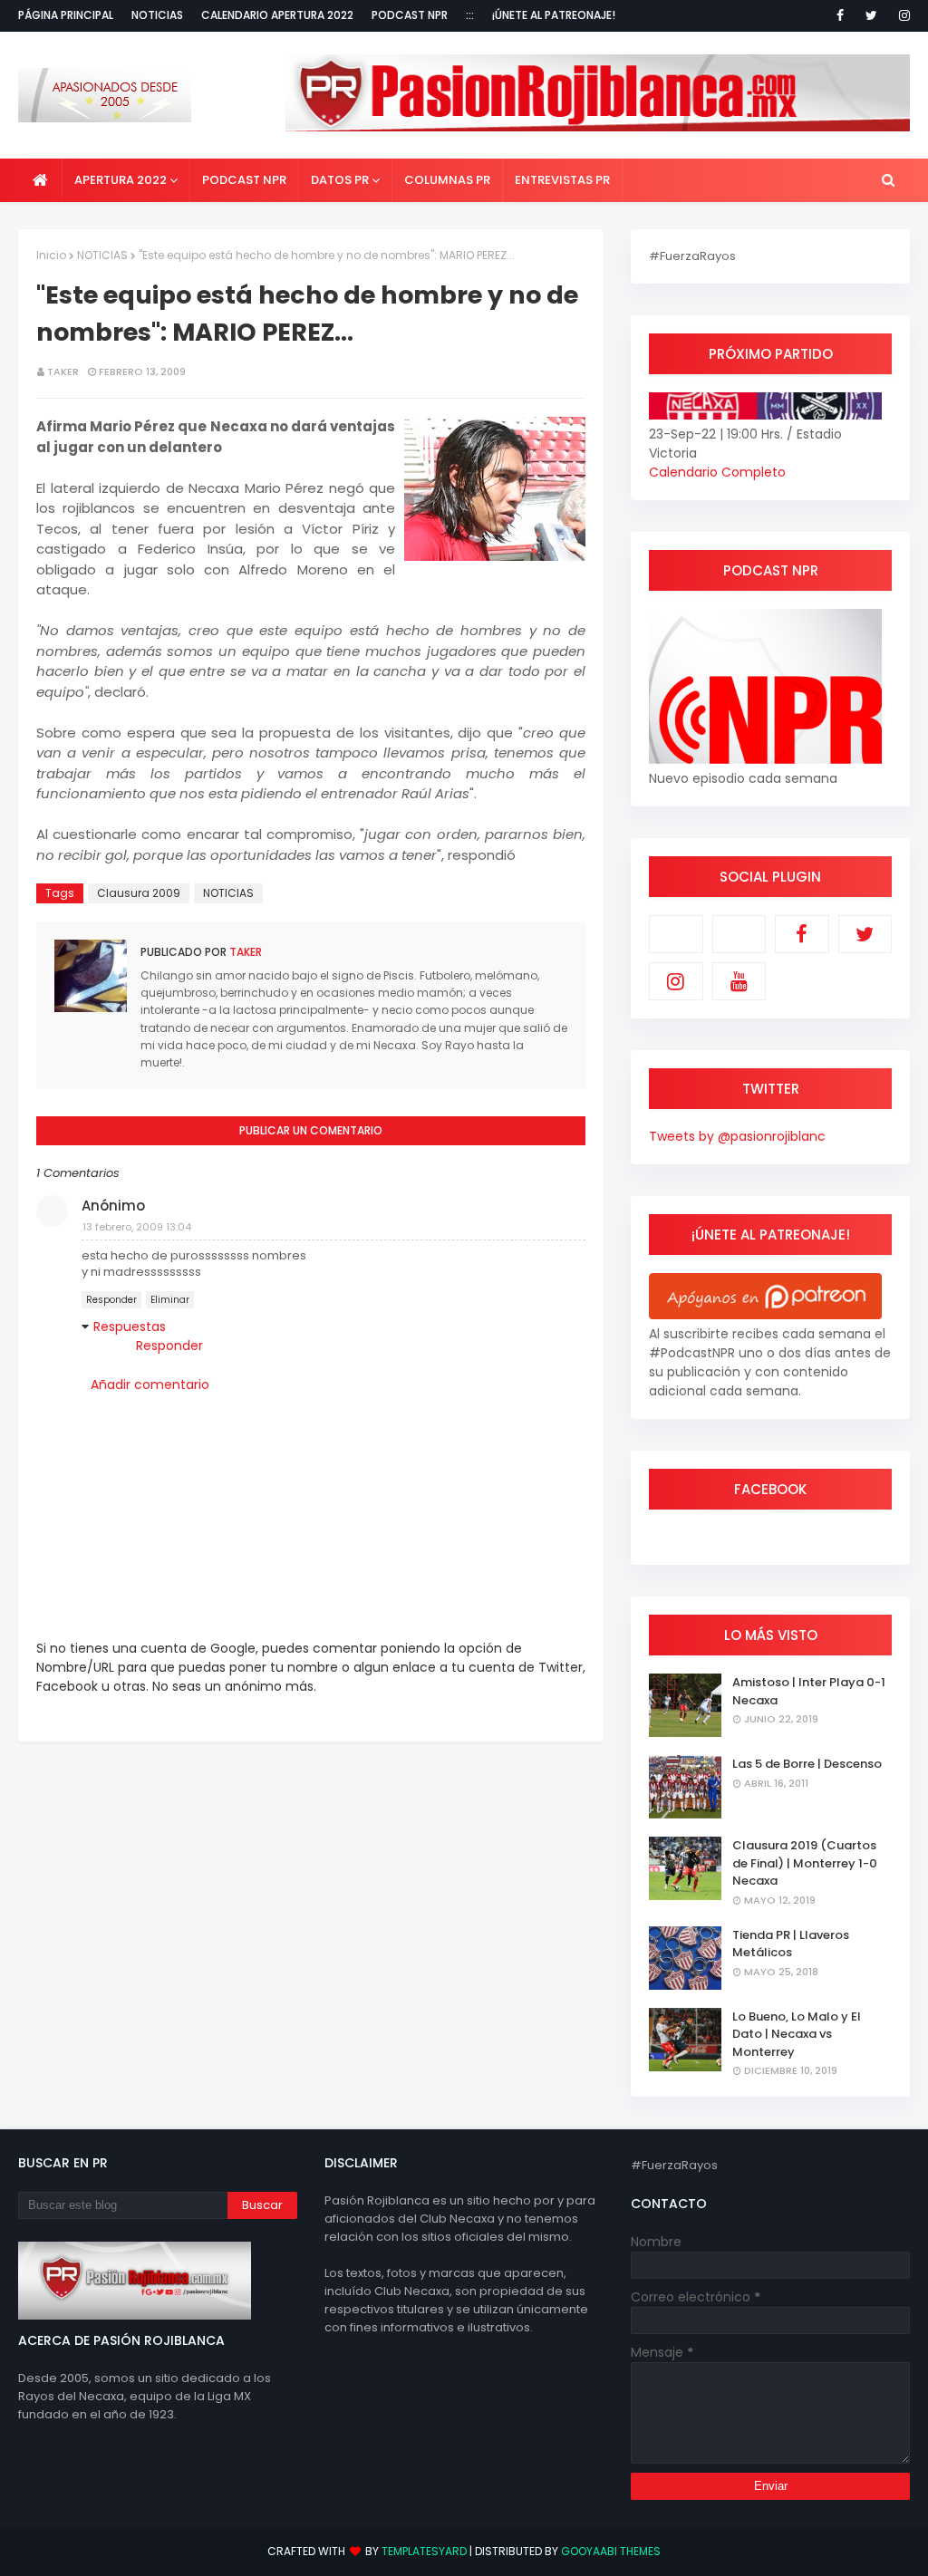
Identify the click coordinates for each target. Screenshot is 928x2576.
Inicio (51, 255)
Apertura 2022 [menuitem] (121, 180)
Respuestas (130, 1327)
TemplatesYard (424, 2551)
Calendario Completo (717, 472)
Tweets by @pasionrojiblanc (737, 1136)
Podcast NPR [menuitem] (244, 180)
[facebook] (840, 15)
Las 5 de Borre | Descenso (807, 1764)
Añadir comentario (150, 1384)
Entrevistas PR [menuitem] (562, 180)
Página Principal (66, 15)
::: (470, 15)
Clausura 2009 (139, 893)
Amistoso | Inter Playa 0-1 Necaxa (809, 1691)
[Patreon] (676, 934)
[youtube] (739, 981)
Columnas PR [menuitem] (447, 180)
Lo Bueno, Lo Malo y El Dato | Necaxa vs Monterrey (797, 2034)
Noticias (157, 15)
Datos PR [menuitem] (340, 180)
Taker (63, 371)
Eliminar (170, 1300)
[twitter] (871, 15)
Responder (111, 1300)
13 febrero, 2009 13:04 (137, 1227)
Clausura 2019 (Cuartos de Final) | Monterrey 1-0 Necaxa (805, 1863)
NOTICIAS (102, 255)
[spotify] (739, 934)
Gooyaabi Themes (611, 2551)
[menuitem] (40, 180)
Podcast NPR (410, 15)
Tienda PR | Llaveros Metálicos (791, 1944)
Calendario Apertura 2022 (277, 15)
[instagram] (901, 15)
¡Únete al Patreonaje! (554, 15)
